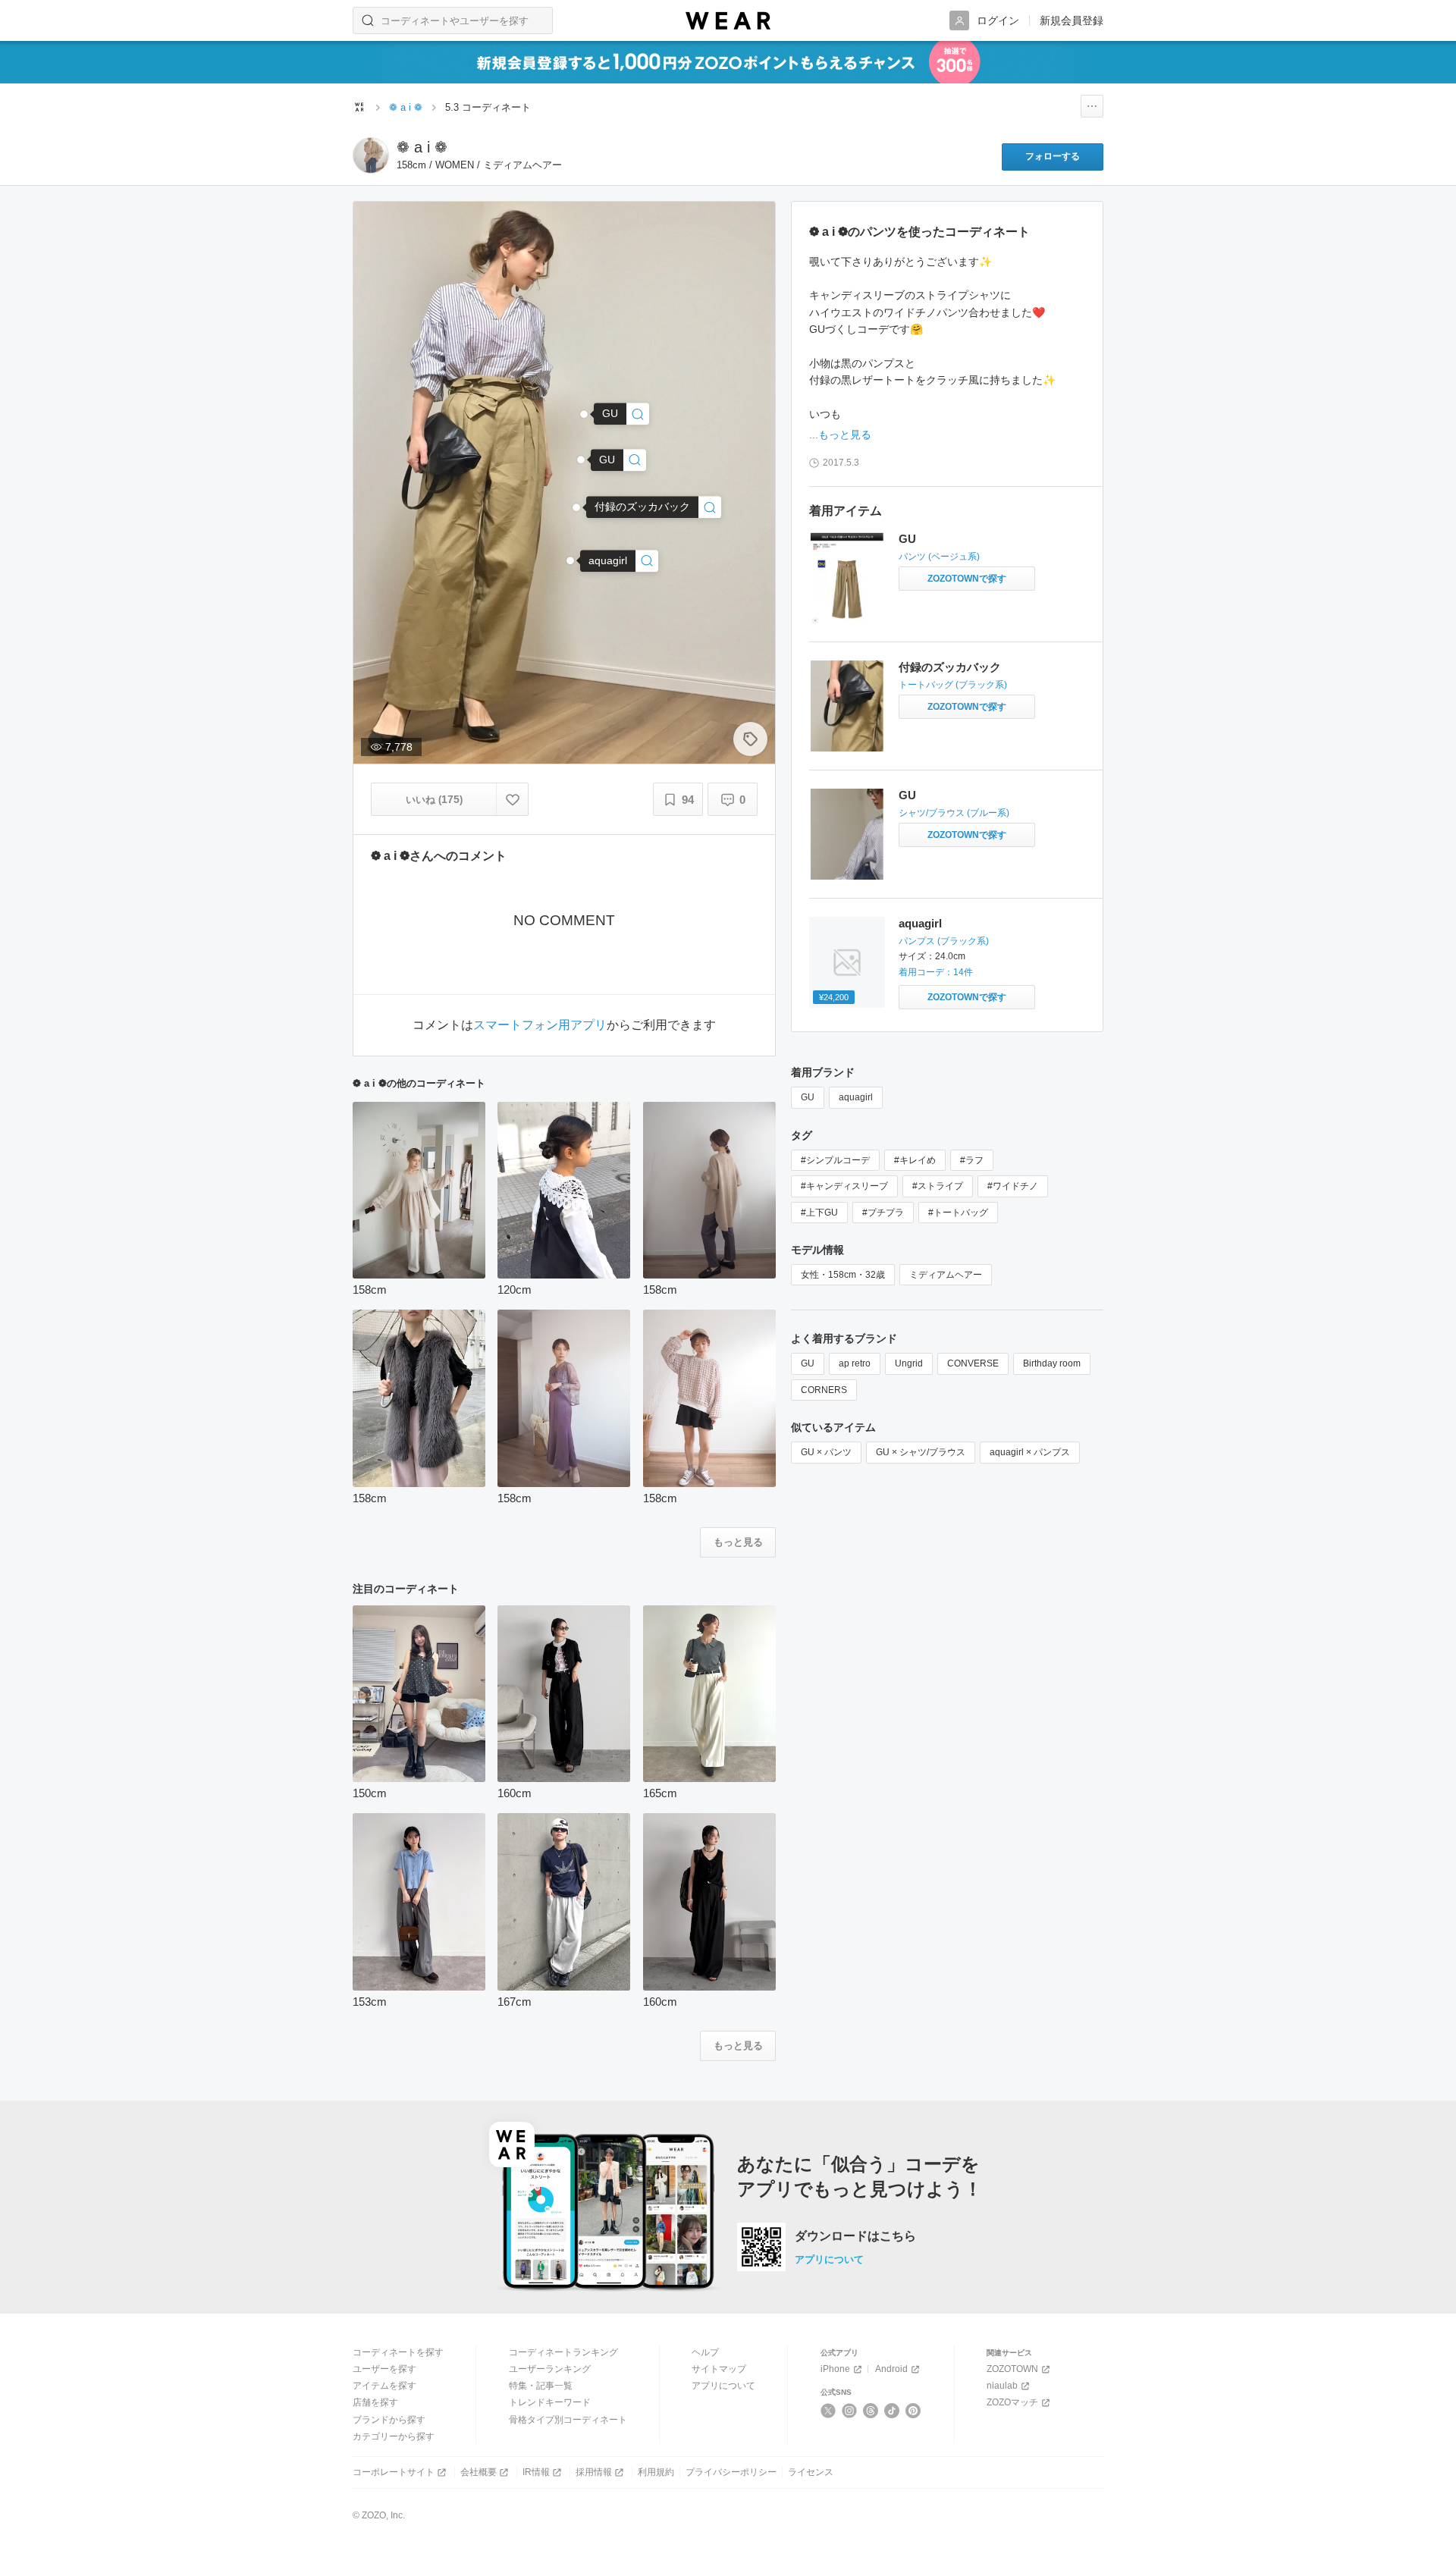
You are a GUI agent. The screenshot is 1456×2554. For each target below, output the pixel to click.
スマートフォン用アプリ (540, 1025)
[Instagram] (850, 2411)
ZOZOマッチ (1012, 2402)
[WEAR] (728, 21)
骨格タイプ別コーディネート (568, 2420)
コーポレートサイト (394, 2472)
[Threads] (871, 2411)
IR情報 (536, 2472)
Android (891, 2369)
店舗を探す (375, 2402)
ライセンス (811, 2472)
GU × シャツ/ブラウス (921, 1452)
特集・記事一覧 (541, 2386)
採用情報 (594, 2472)
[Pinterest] (913, 2411)
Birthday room (1052, 1363)
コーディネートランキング (563, 2352)
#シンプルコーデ (835, 1160)
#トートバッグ (958, 1213)
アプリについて (829, 2259)
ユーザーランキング (550, 2369)
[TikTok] (892, 2411)
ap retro (855, 1363)
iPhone (835, 2369)
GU (907, 539)
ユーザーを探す (384, 2369)
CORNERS (824, 1390)
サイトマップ (719, 2369)
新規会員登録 (1072, 20)
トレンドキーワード (550, 2402)
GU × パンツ (826, 1452)
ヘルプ (705, 2352)
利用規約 (656, 2472)
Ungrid (909, 1363)
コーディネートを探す (398, 2352)
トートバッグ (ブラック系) (953, 685)
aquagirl (920, 923)
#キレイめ (915, 1160)
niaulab (1002, 2386)
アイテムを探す (384, 2386)
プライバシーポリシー (731, 2472)
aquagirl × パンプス (1030, 1452)
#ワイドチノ (1013, 1186)
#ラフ (972, 1160)
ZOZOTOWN (1012, 2369)
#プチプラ (883, 1213)
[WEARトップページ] (359, 107)
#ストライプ (938, 1186)
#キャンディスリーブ (844, 1186)
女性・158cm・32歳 (843, 1275)
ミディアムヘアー (946, 1275)
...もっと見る (840, 435)
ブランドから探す (389, 2420)
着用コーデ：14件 (936, 972)
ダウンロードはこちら (855, 2236)
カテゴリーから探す (394, 2436)
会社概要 (479, 2472)
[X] (828, 2411)
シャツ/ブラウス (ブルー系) (954, 813)
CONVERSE (973, 1363)
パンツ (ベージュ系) (939, 557)
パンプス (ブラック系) (944, 941)
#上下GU (819, 1213)
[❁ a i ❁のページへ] (371, 155)
